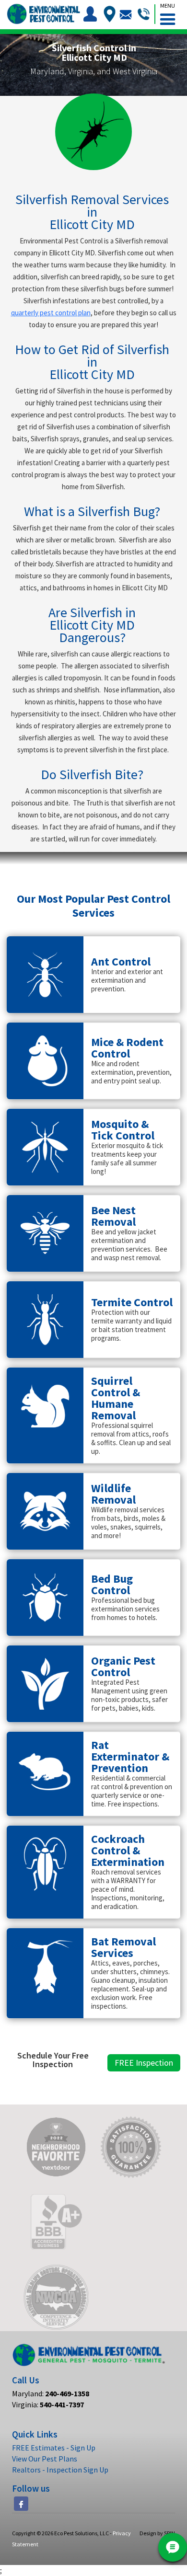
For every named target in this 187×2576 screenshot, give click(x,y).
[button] (167, 12)
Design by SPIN (157, 2533)
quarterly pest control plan (51, 313)
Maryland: (51, 2393)
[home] (43, 14)
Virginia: (48, 2404)
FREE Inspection (144, 2063)
